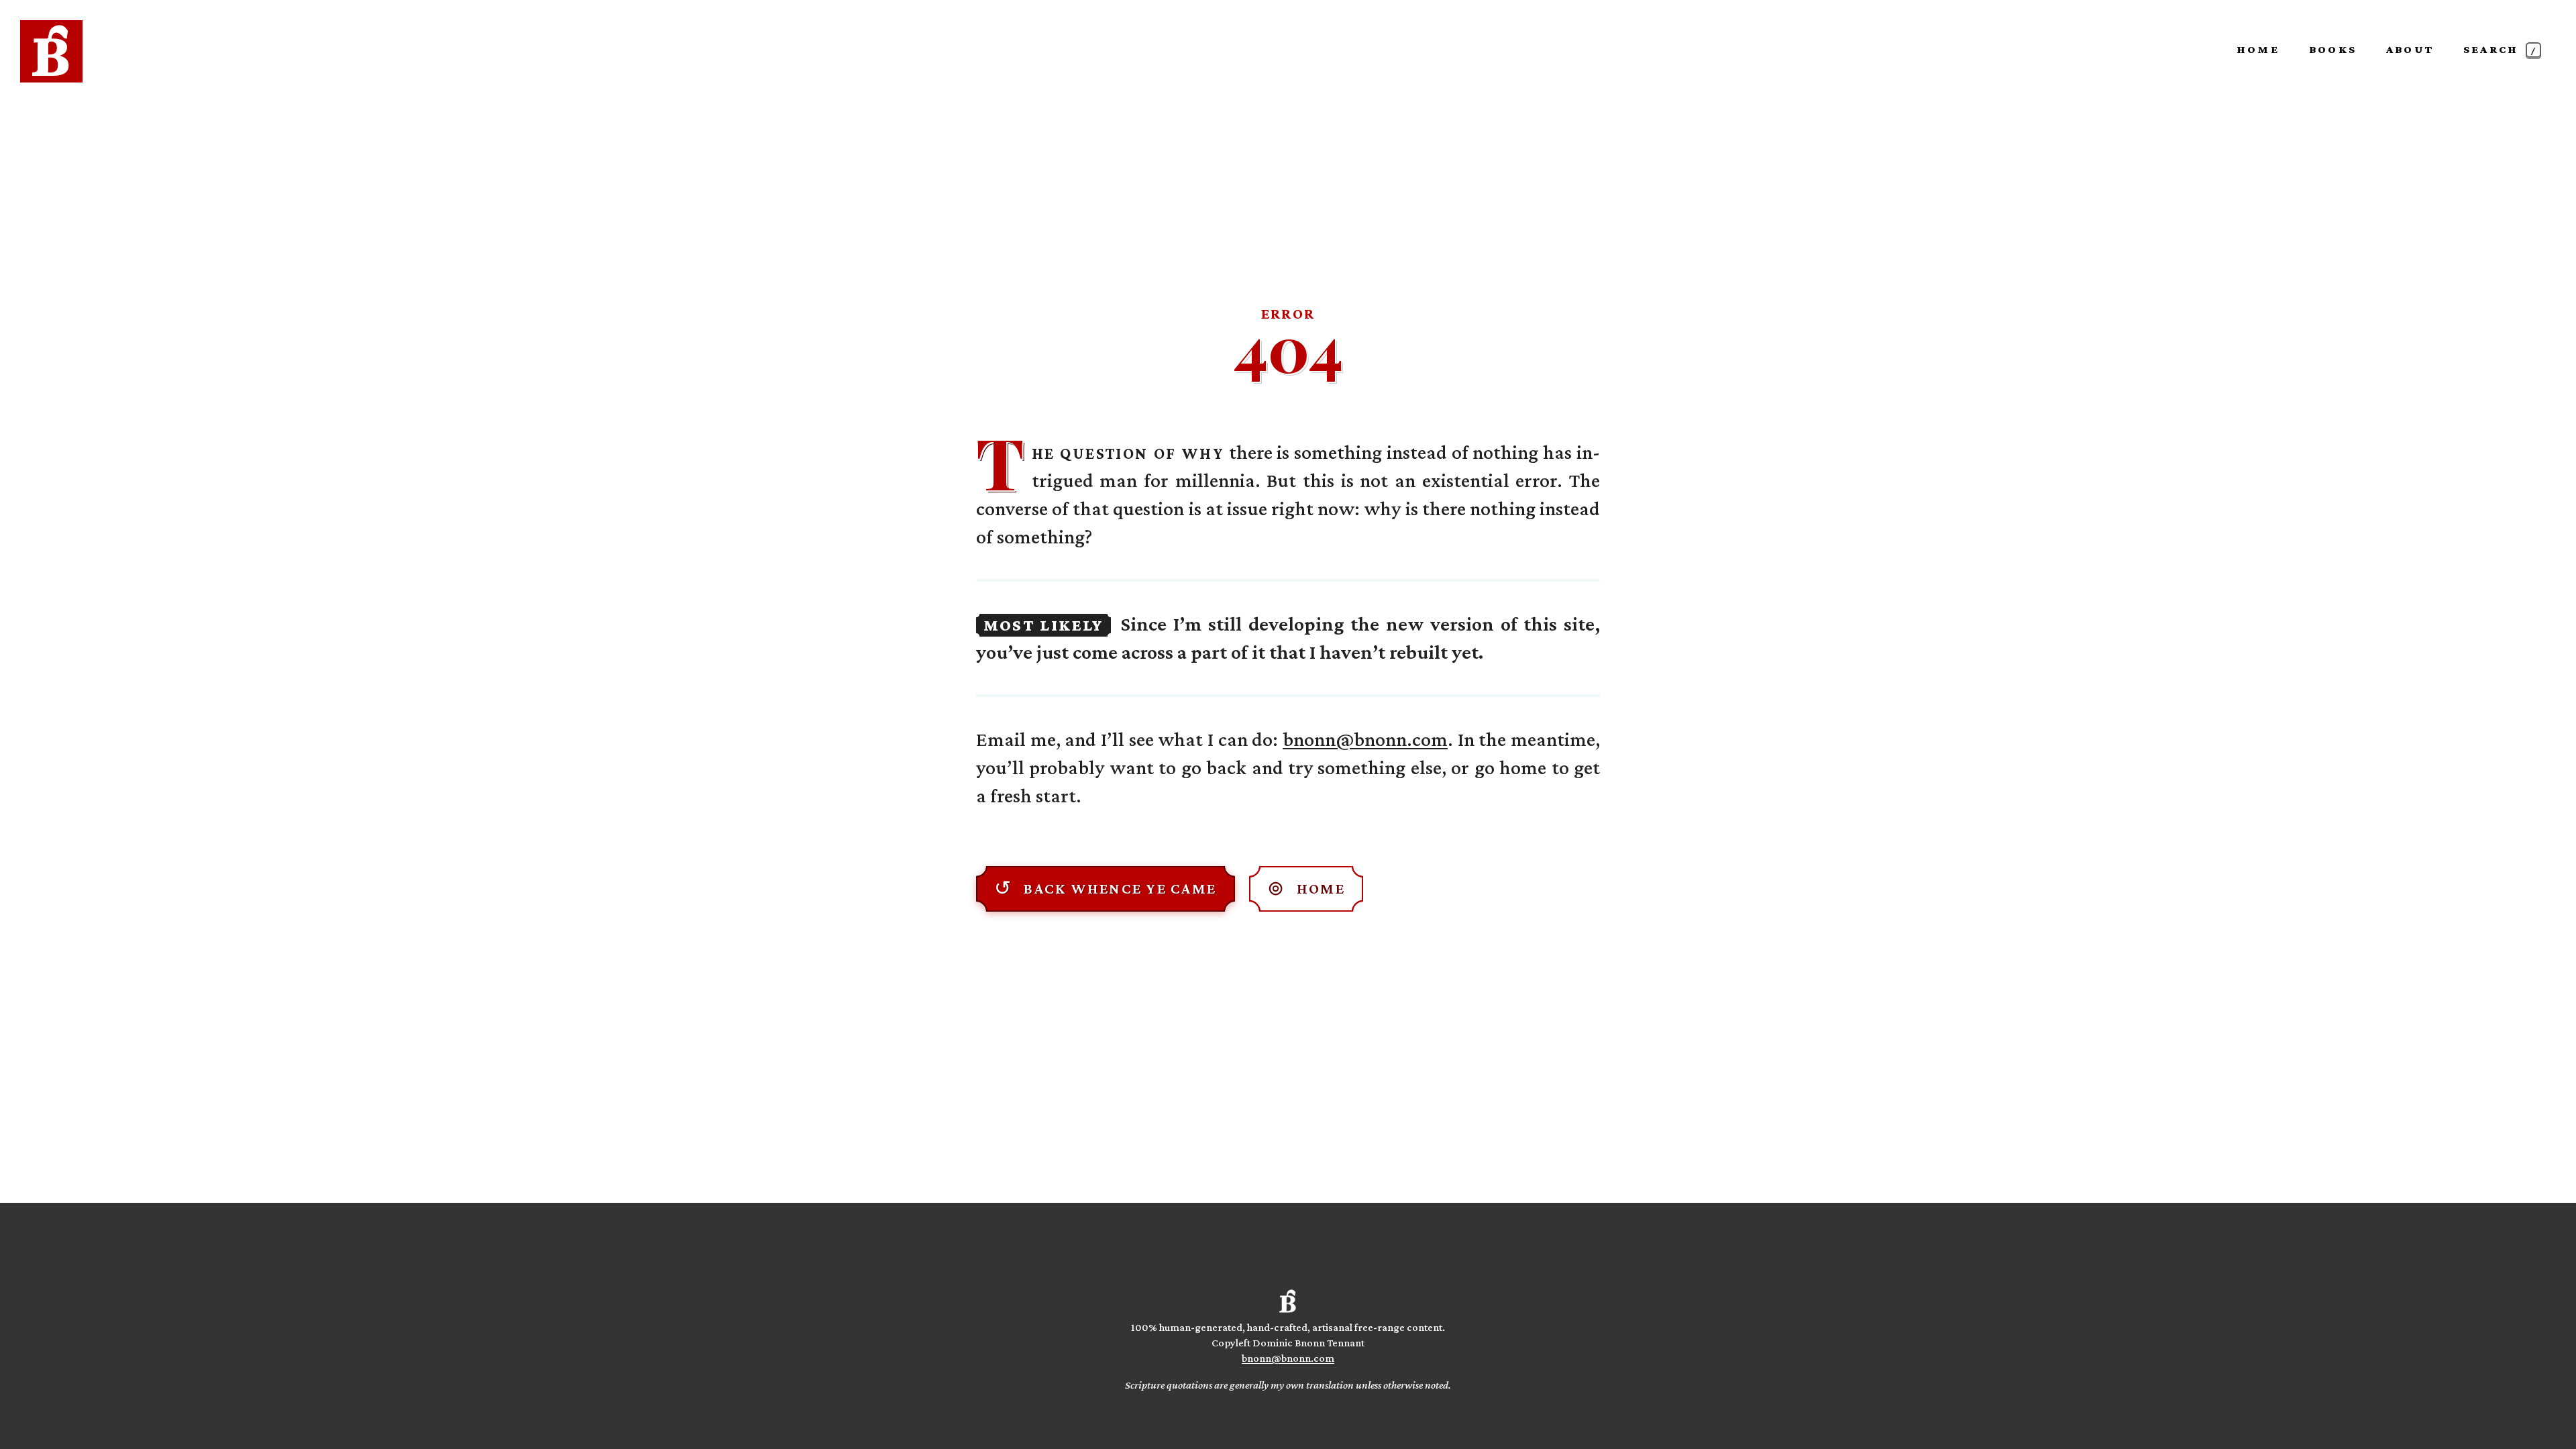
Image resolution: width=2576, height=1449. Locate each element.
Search (2501, 49)
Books (2333, 49)
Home (2258, 49)
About (2410, 49)
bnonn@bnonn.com (1365, 739)
